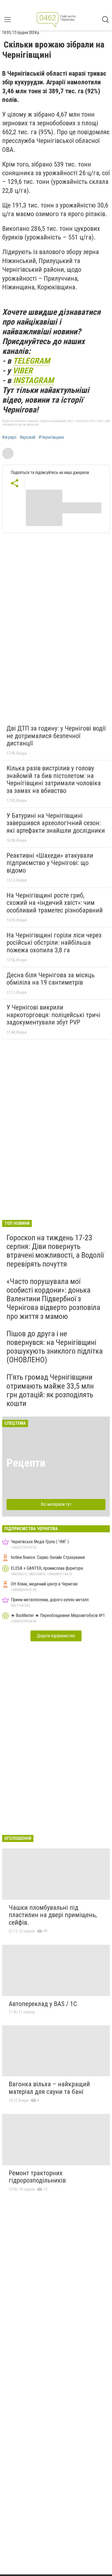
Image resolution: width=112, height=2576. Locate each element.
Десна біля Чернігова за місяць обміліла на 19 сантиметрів (51, 979)
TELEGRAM (32, 361)
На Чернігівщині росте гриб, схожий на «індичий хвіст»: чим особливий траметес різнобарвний (55, 903)
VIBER (23, 371)
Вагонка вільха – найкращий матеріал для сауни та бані (49, 2088)
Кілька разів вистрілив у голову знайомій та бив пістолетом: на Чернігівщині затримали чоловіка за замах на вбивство (54, 779)
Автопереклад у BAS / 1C (43, 2004)
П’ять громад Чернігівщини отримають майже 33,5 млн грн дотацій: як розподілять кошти (50, 1390)
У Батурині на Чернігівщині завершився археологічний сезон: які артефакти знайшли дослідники (56, 823)
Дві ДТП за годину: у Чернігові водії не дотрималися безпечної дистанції (56, 736)
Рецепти (26, 1463)
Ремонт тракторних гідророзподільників (37, 2177)
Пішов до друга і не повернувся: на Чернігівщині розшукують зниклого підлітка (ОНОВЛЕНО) (55, 1347)
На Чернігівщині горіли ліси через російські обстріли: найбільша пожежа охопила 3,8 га (54, 943)
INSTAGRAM (33, 380)
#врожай (28, 437)
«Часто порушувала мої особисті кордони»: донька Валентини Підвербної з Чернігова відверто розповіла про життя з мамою (53, 1299)
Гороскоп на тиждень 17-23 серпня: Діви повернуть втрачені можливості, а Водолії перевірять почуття (55, 1251)
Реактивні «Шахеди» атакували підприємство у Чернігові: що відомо (50, 863)
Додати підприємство (56, 1636)
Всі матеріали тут (56, 1504)
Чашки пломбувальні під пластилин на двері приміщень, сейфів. (53, 1915)
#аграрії (9, 437)
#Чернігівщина (51, 437)
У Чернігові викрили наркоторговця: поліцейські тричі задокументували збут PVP (53, 1015)
